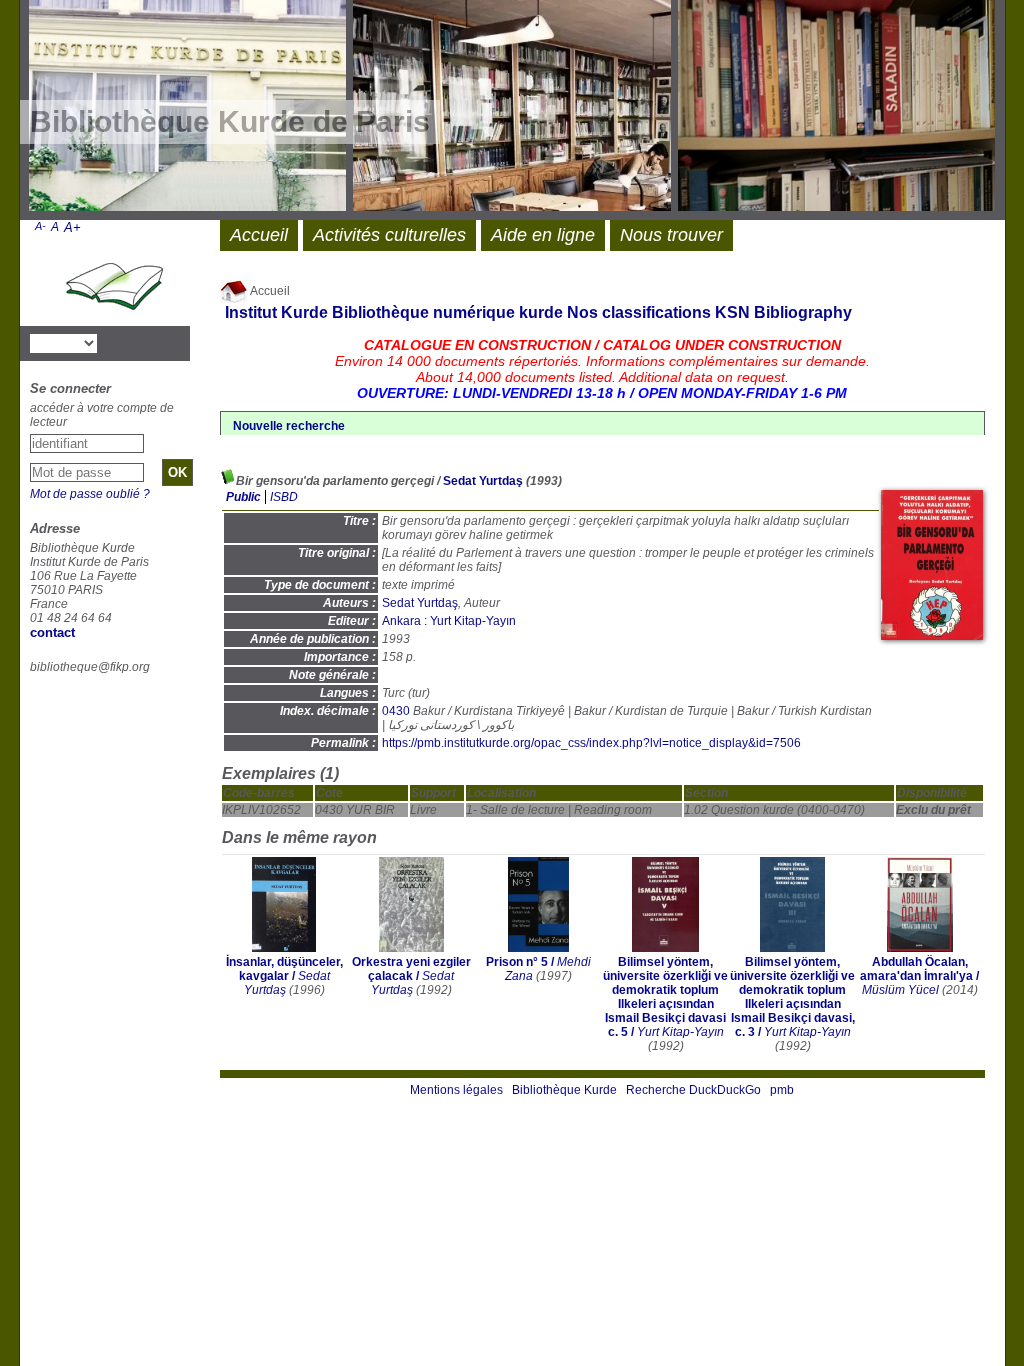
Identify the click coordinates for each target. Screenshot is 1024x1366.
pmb (782, 1090)
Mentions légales (456, 1090)
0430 (396, 711)
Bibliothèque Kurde (564, 1090)
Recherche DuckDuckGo (693, 1090)
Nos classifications (639, 312)
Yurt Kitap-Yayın (680, 1032)
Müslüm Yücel (900, 990)
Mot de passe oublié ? (90, 494)
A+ (72, 227)
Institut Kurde (276, 312)
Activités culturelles (389, 235)
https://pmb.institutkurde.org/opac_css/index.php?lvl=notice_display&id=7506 (591, 743)
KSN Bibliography (783, 312)
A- (40, 226)
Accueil (269, 291)
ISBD (284, 497)
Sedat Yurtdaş (483, 481)
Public (243, 497)
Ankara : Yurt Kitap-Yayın (449, 621)
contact (52, 632)
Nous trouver (671, 235)
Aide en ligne (543, 235)
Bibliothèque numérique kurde (447, 312)
